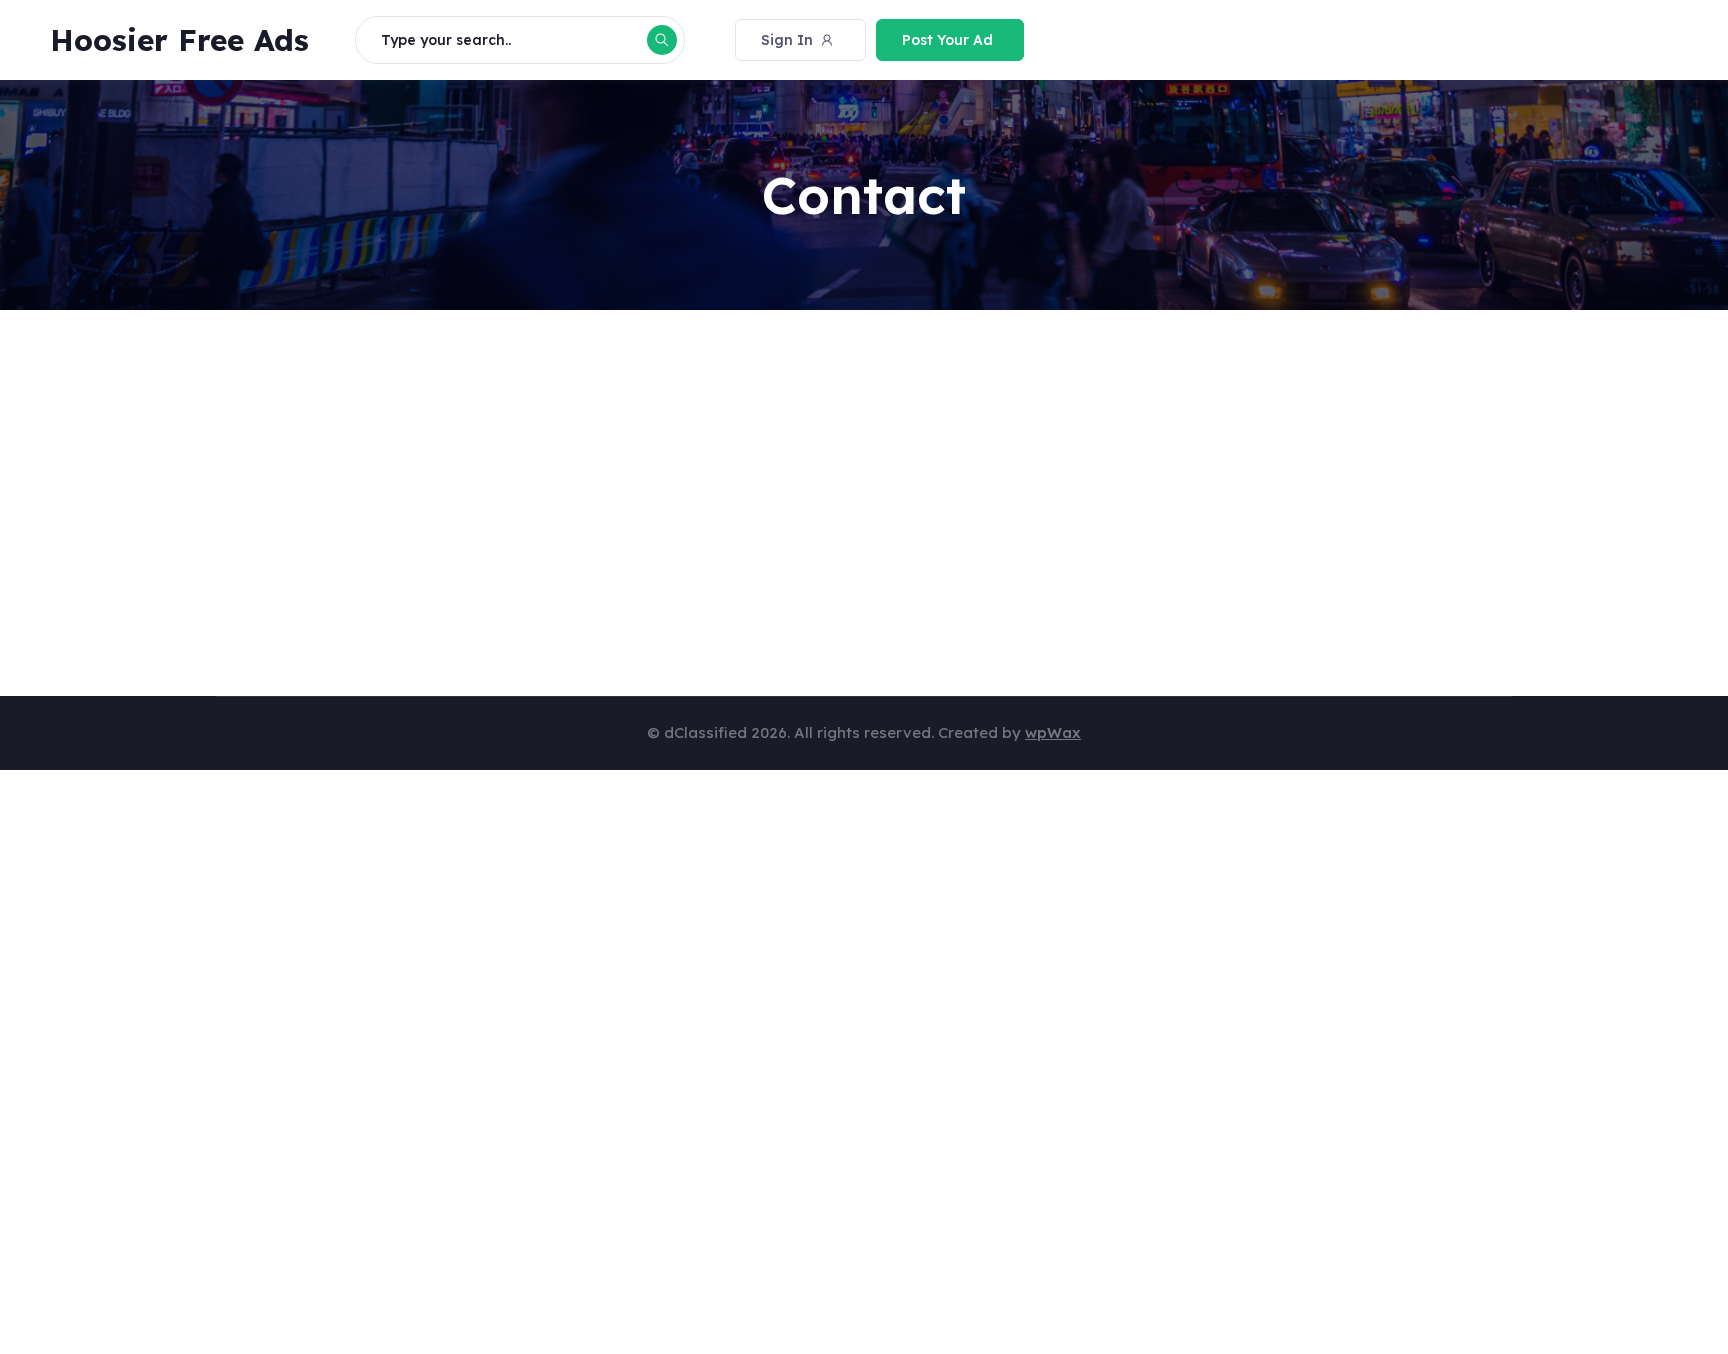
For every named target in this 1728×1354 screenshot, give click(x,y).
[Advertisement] (816, 488)
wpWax (1053, 732)
